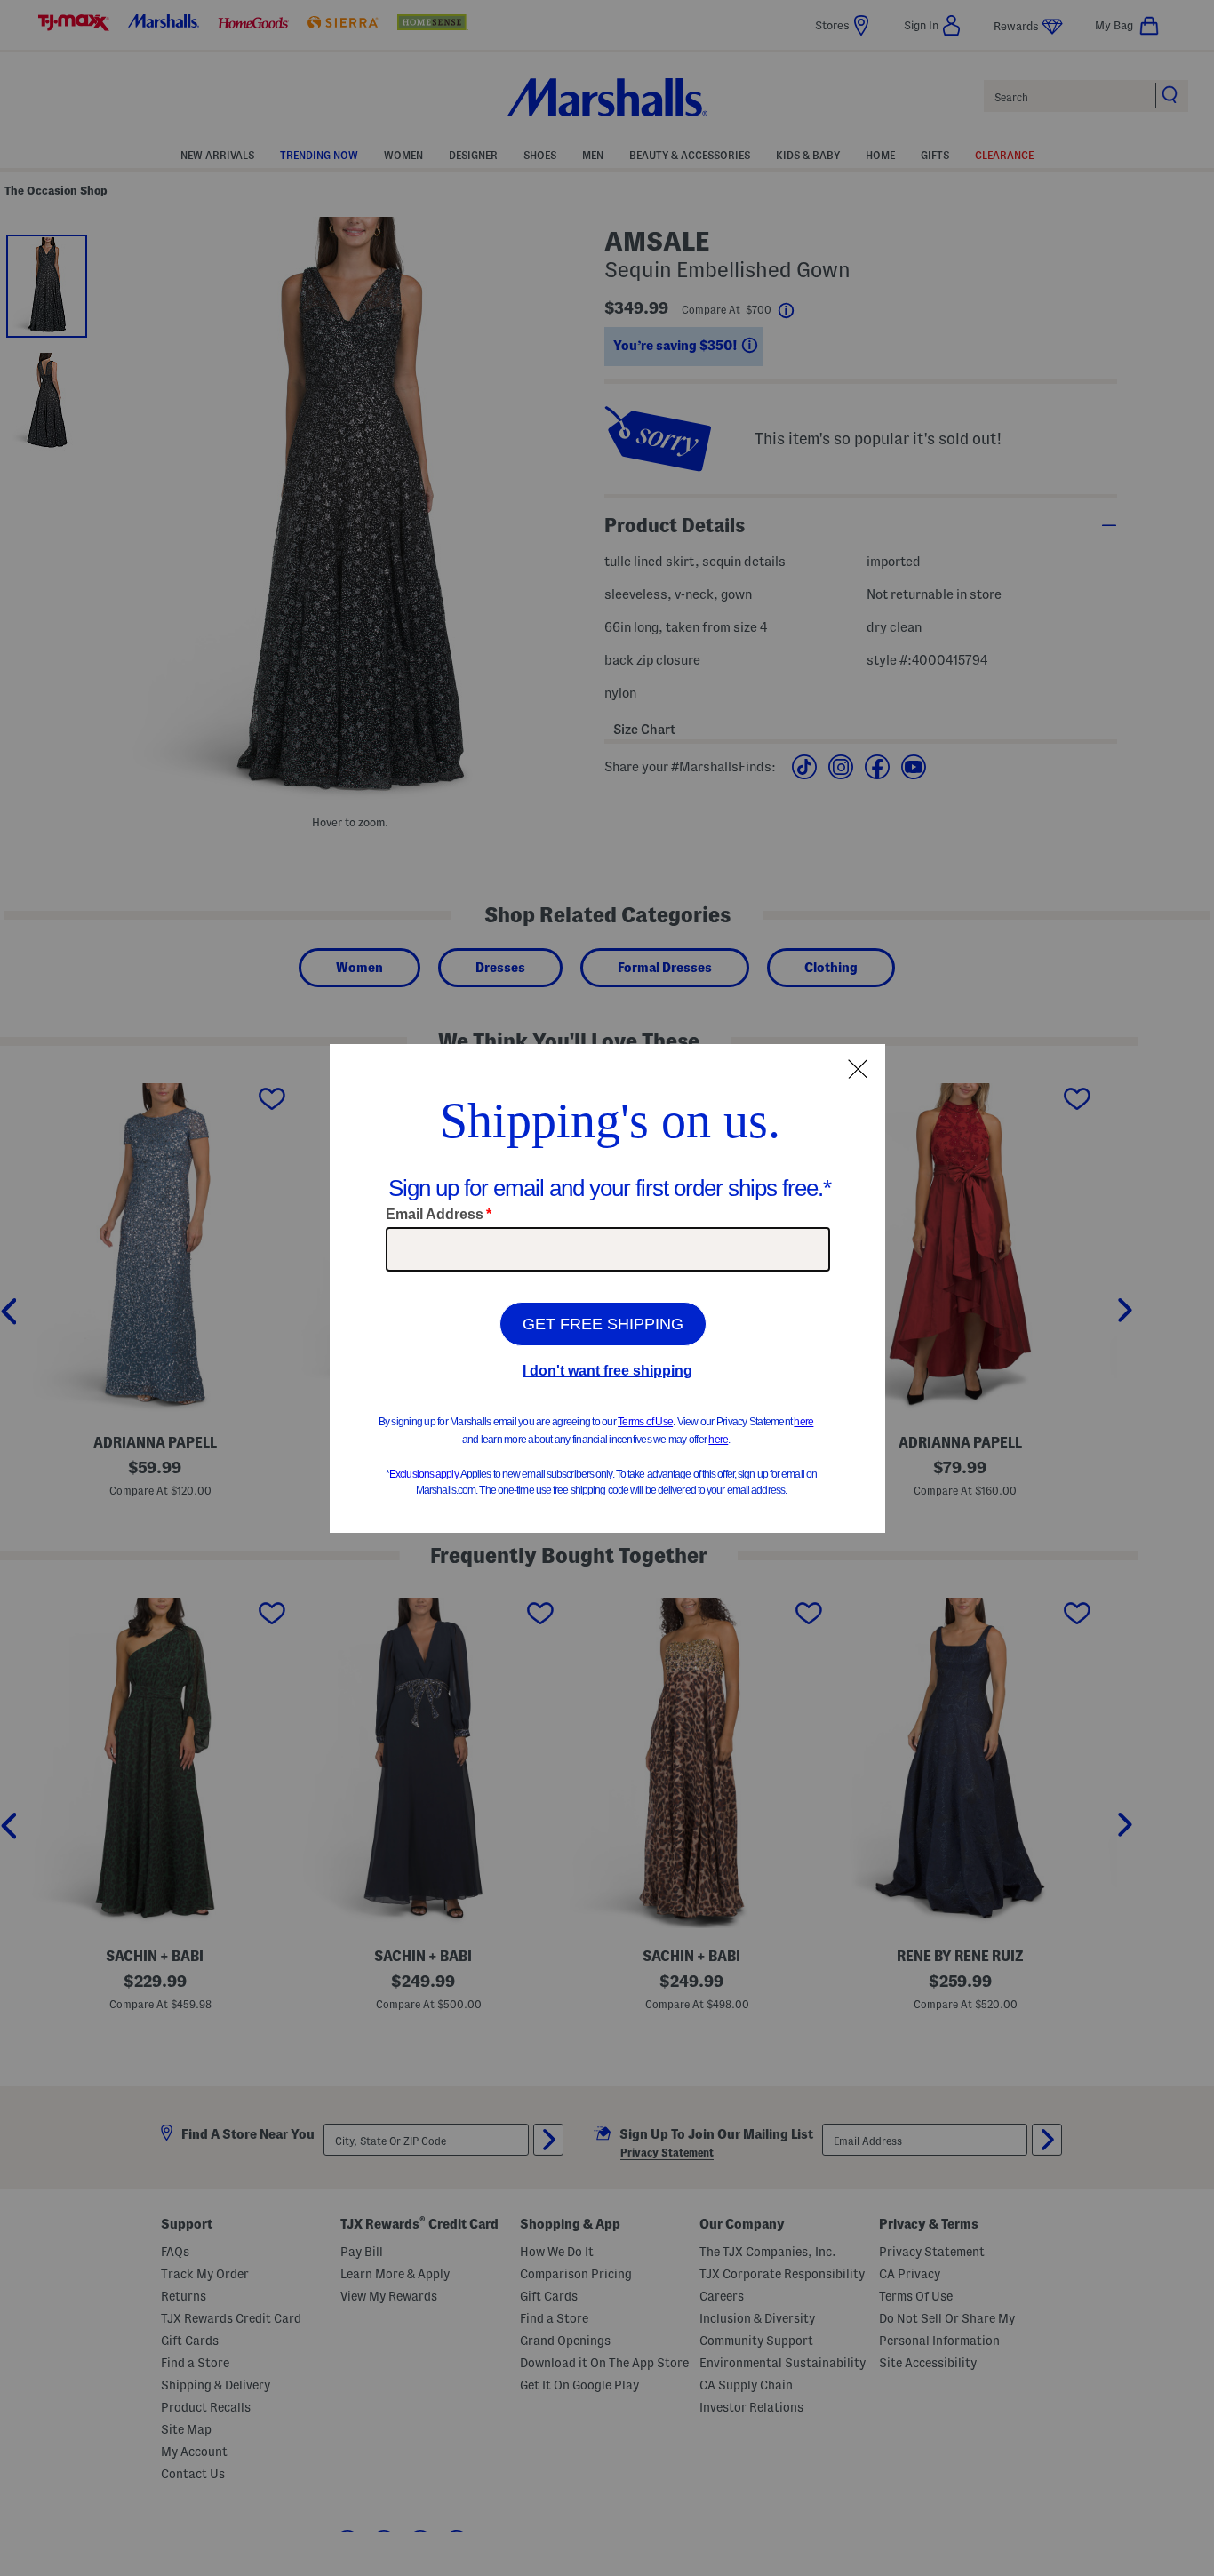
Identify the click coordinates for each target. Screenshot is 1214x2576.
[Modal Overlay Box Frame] (607, 1288)
